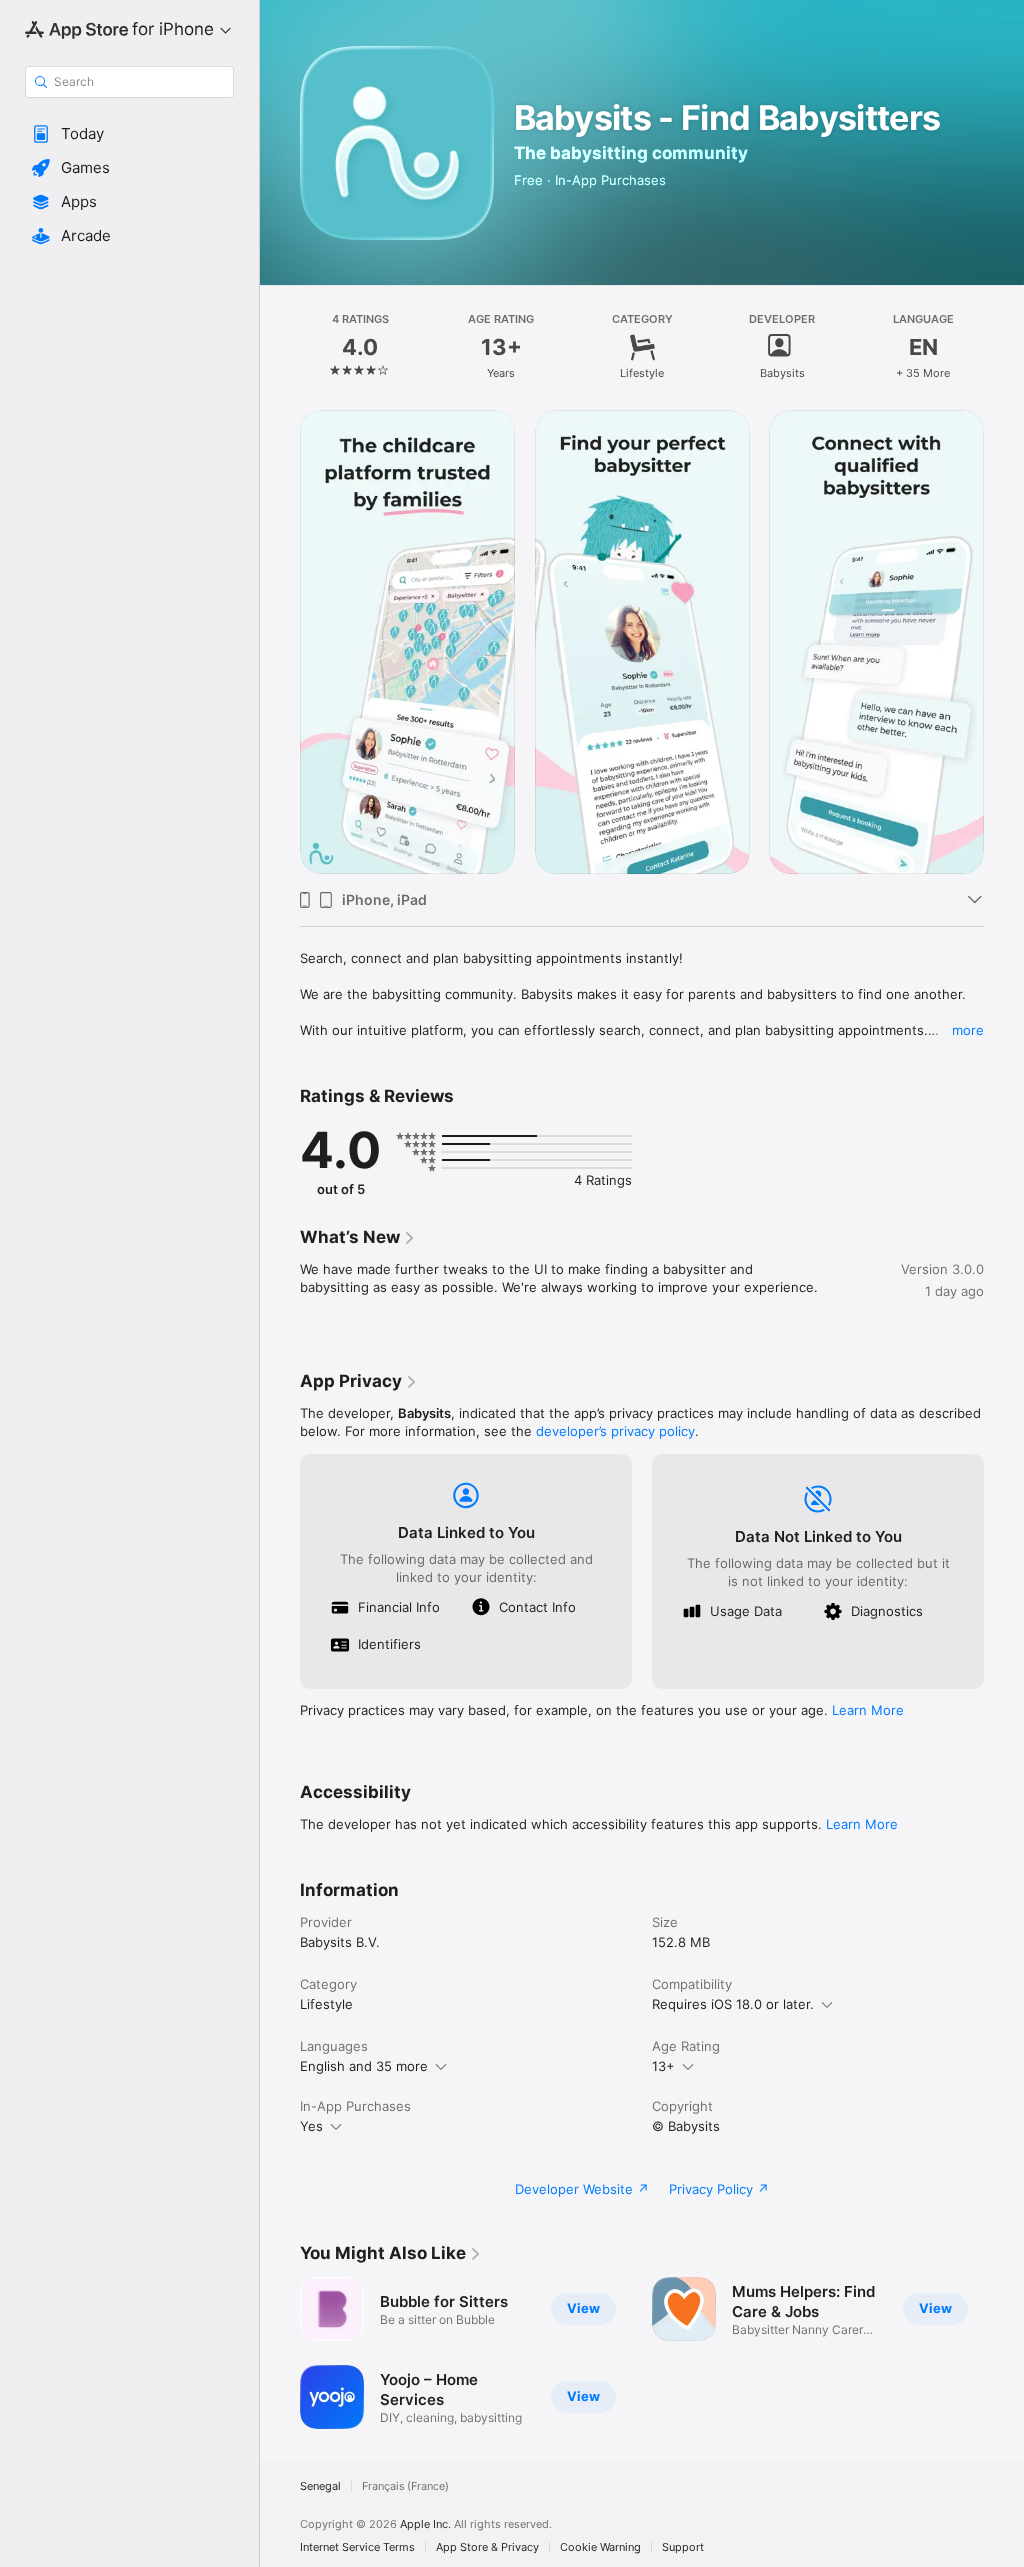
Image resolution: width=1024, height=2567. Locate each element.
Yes (311, 2126)
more (968, 1030)
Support (683, 2547)
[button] (129, 134)
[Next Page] (1004, 347)
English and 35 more (364, 2066)
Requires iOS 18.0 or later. (733, 2004)
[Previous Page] (280, 347)
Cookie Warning (600, 2547)
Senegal (320, 2486)
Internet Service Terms (357, 2547)
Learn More (868, 1710)
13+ (663, 2066)
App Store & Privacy (487, 2547)
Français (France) (405, 2486)
